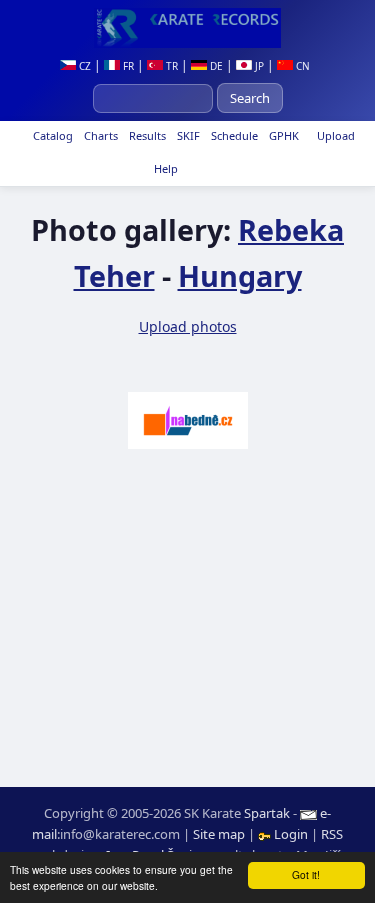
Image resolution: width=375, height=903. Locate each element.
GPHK (282, 135)
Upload (336, 135)
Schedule (233, 135)
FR (127, 66)
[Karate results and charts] (187, 28)
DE (215, 66)
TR (170, 66)
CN (301, 66)
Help (164, 168)
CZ (83, 66)
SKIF (187, 135)
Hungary (240, 275)
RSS (332, 834)
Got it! (306, 874)
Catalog (51, 135)
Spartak (267, 813)
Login (291, 834)
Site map (219, 834)
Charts (99, 135)
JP (258, 66)
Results (146, 135)
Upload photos (188, 326)
